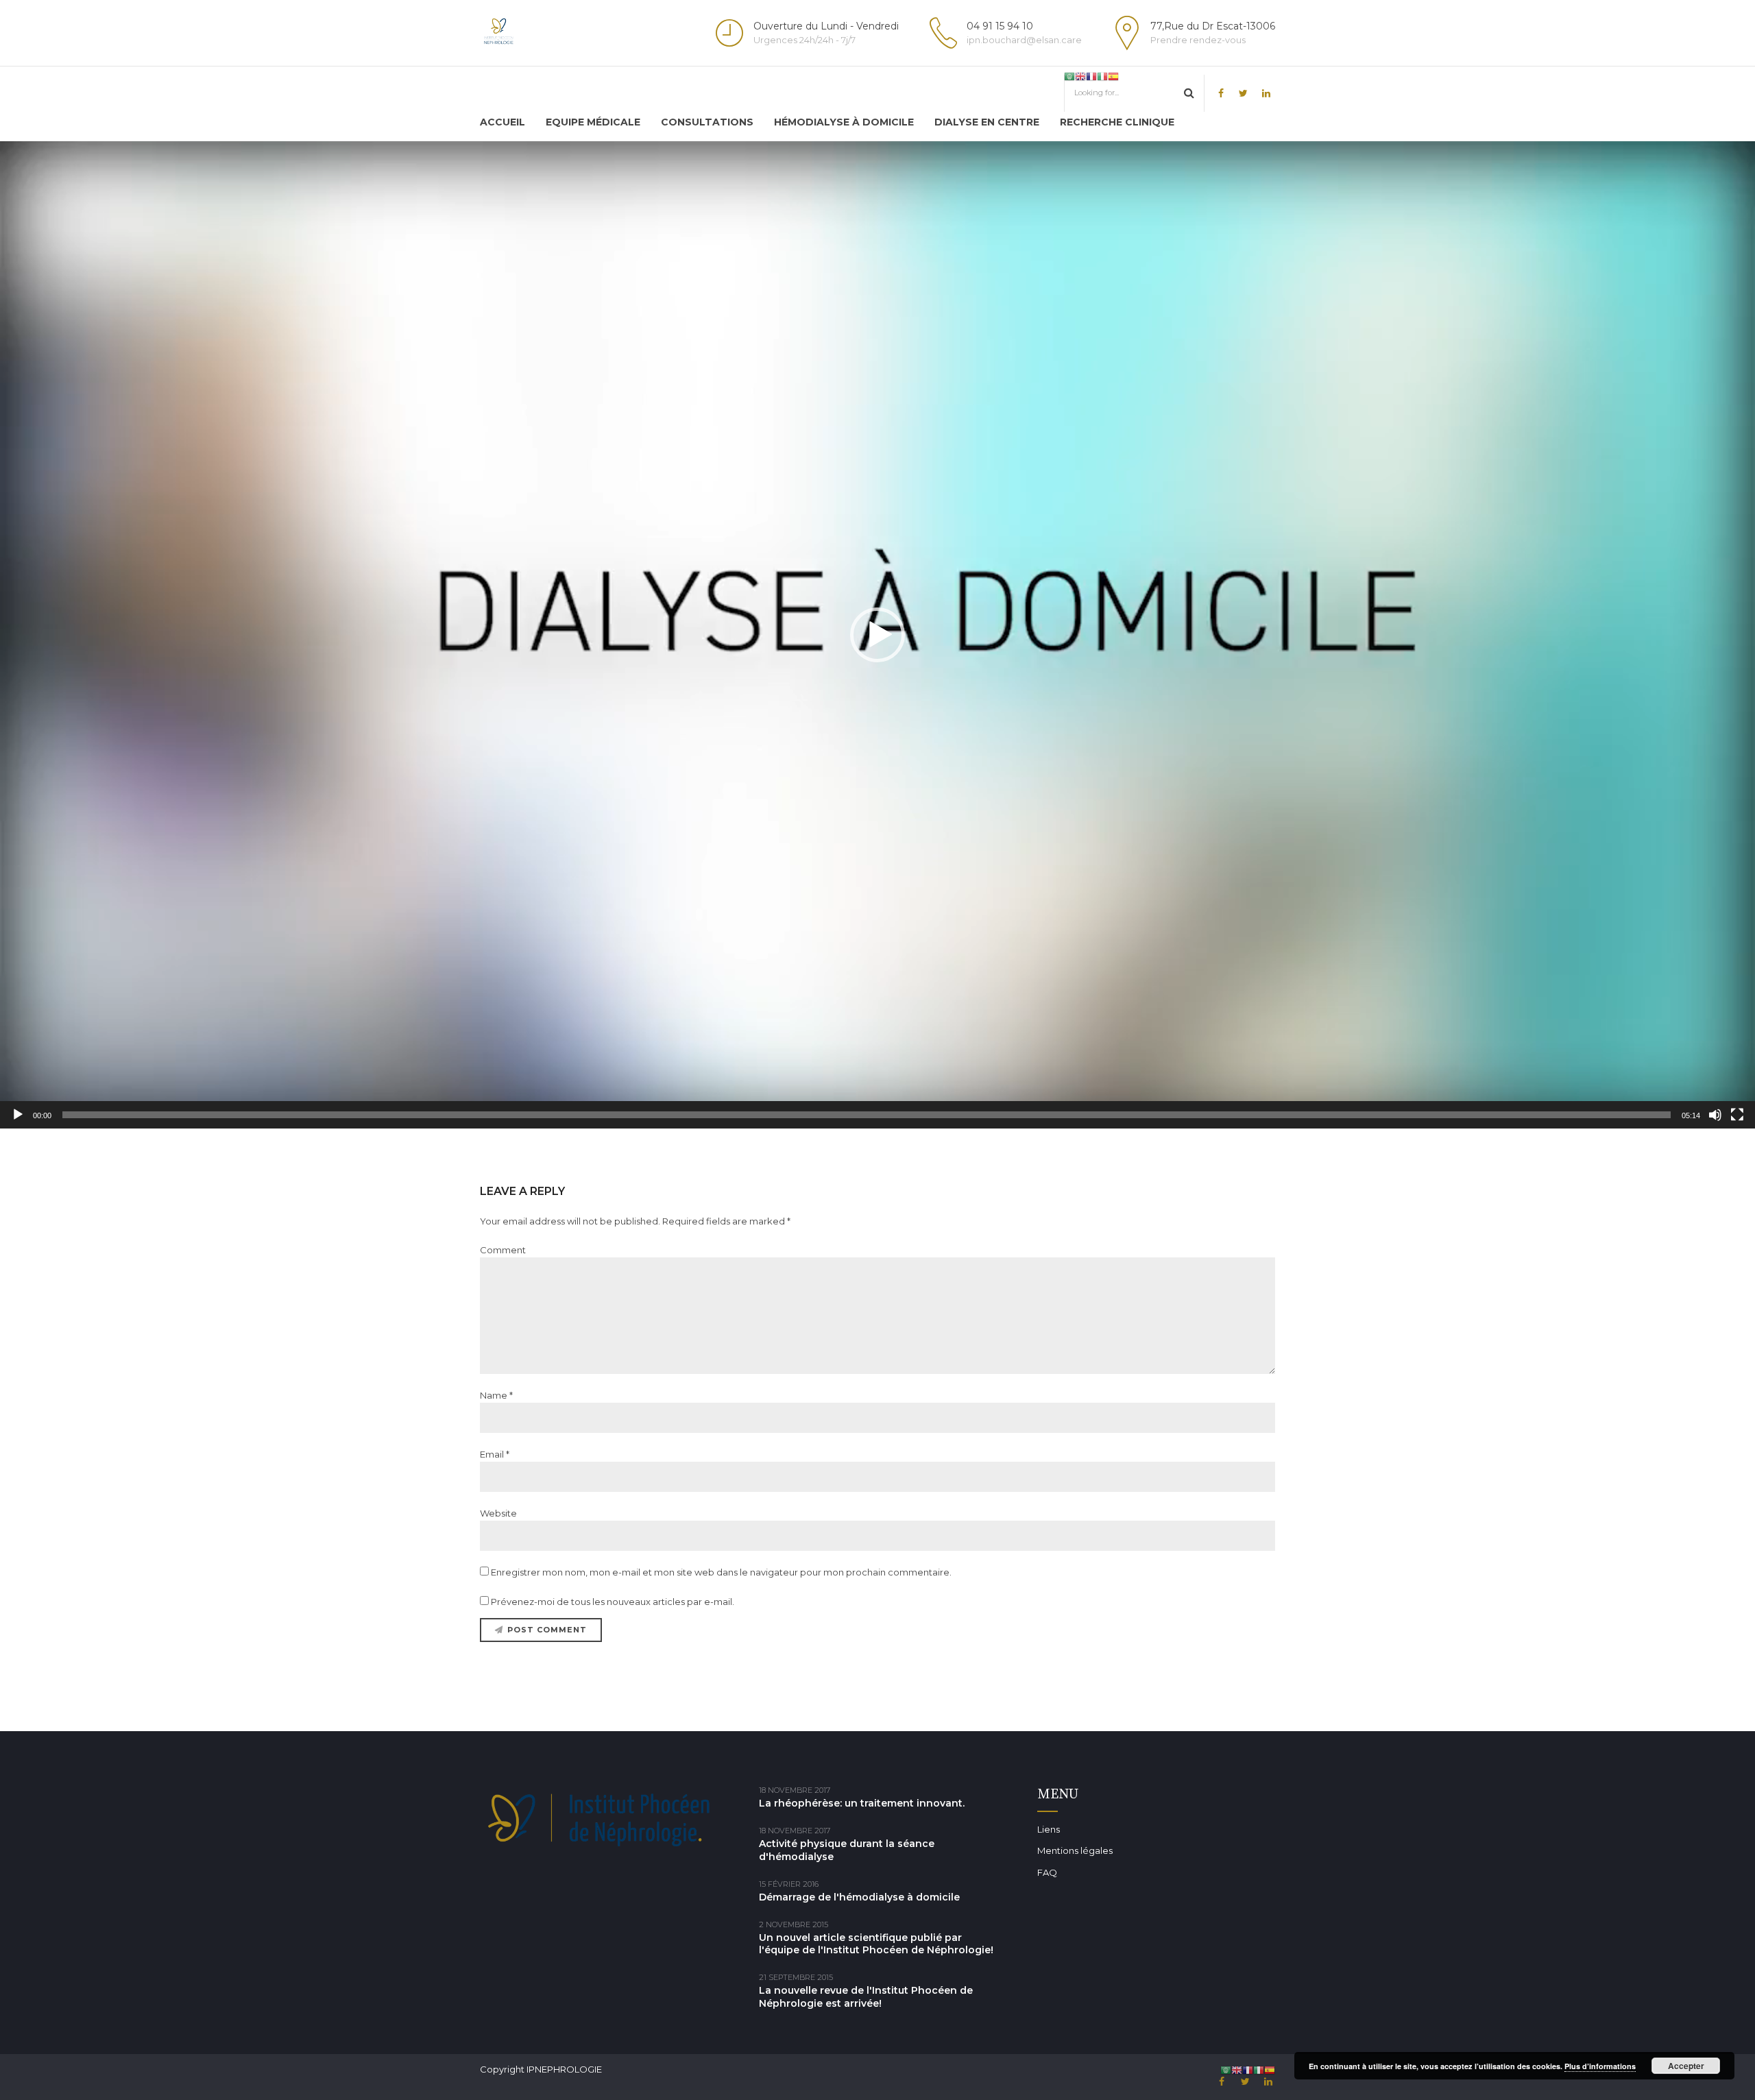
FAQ (1047, 1872)
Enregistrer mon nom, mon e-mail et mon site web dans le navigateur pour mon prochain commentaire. (721, 1572)
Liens (1049, 1829)
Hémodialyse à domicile (844, 122)
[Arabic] (1069, 76)
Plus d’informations (1600, 2066)
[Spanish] (1113, 76)
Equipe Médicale (593, 122)
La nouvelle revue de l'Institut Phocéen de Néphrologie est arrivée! (866, 1997)
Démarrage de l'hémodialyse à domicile (859, 1897)
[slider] (867, 1115)
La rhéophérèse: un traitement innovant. (862, 1803)
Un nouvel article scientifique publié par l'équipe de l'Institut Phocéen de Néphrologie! (876, 1944)
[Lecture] (18, 1115)
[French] (1091, 76)
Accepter (1686, 2066)
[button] (877, 635)
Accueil (503, 122)
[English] (1080, 76)
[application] (877, 635)
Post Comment (547, 1630)
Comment (503, 1250)
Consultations (707, 122)
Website (498, 1513)
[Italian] (1102, 76)
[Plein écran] (1737, 1115)
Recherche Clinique (1117, 122)
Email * (495, 1454)
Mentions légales (1075, 1850)
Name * (496, 1395)
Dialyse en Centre (987, 122)
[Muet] (1715, 1115)
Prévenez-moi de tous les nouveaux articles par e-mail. (613, 1602)
